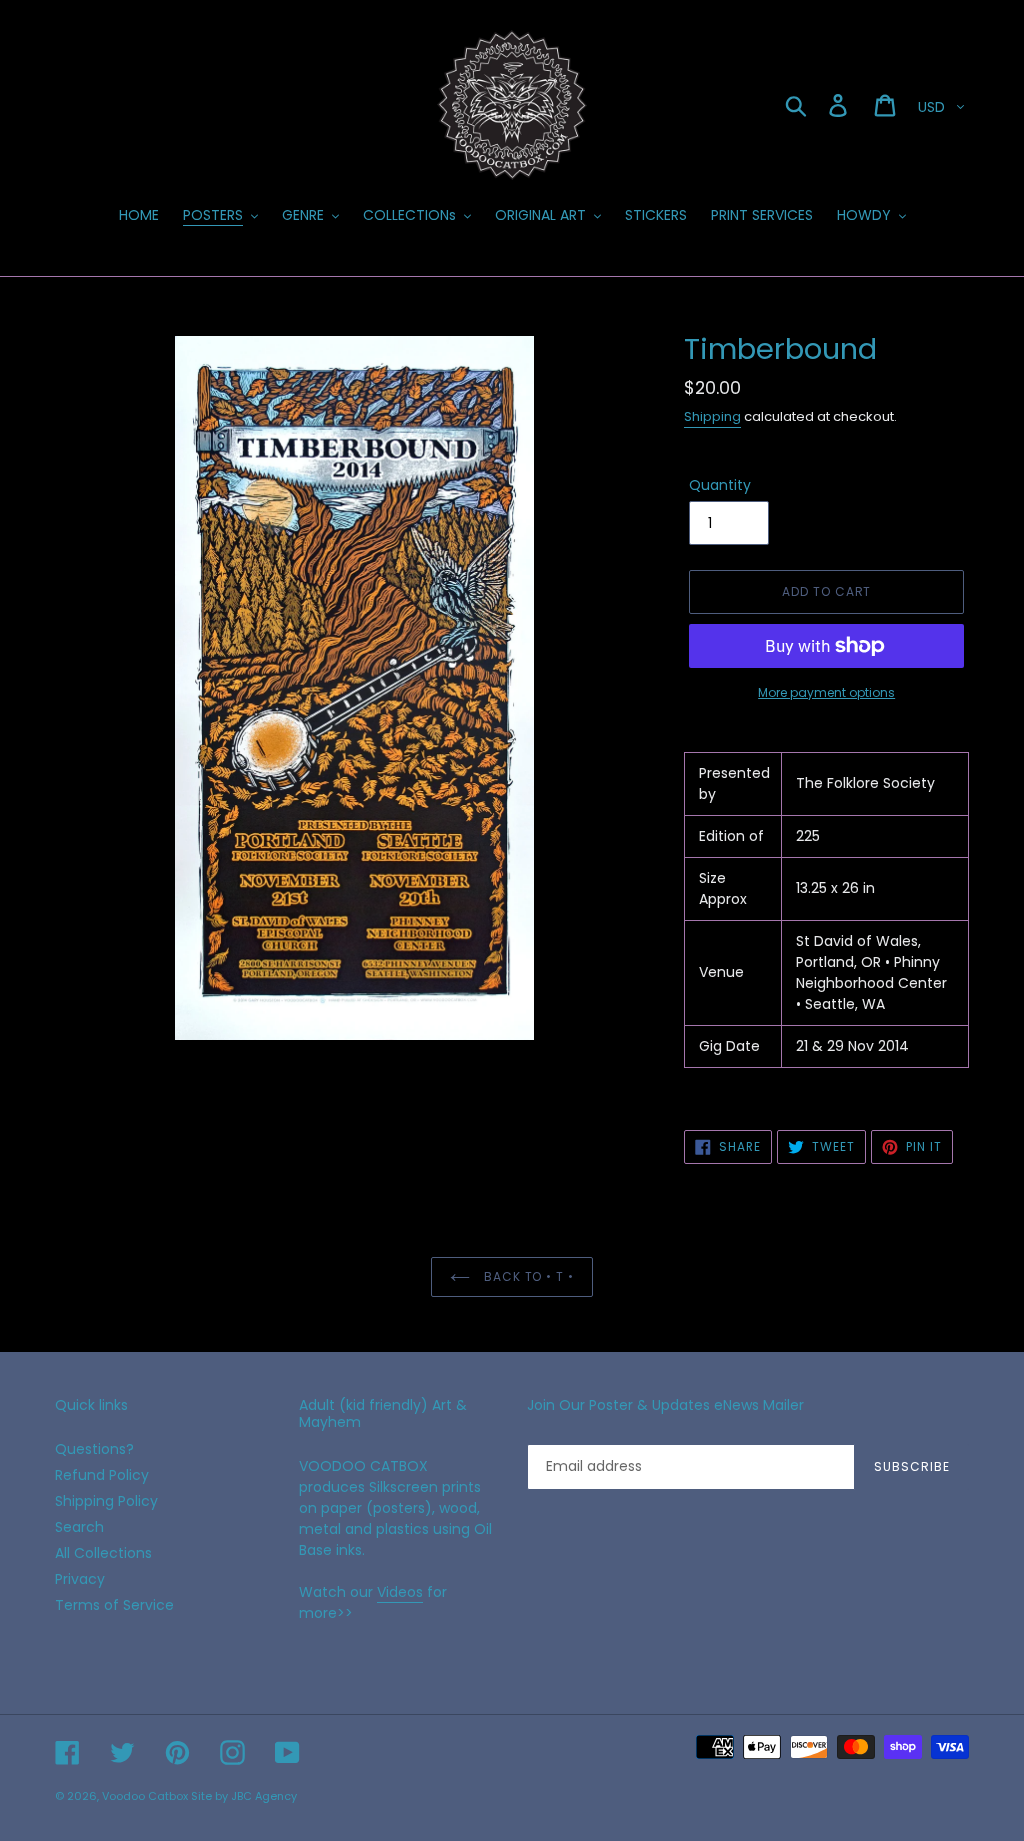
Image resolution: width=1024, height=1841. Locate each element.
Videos (400, 1592)
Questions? (94, 1449)
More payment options (826, 692)
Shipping (712, 416)
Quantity (720, 485)
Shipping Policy (106, 1501)
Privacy (80, 1579)
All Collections (103, 1553)
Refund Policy (102, 1475)
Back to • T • (527, 1276)
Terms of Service (114, 1605)
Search (79, 1527)
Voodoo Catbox (145, 1796)
